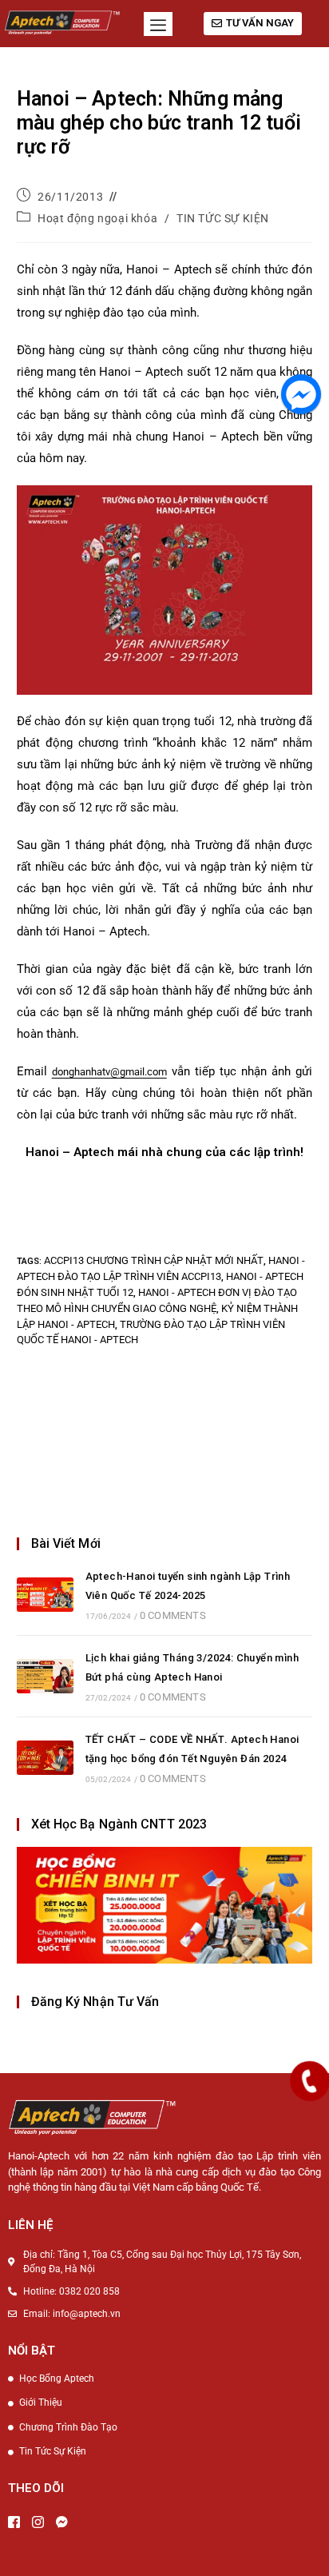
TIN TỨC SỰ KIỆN (223, 218)
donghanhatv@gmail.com (109, 1072)
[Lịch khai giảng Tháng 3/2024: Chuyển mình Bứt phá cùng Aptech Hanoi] (45, 1676)
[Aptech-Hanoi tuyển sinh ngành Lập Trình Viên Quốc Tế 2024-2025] (45, 1595)
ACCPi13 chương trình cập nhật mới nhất (154, 1260)
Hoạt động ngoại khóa (97, 218)
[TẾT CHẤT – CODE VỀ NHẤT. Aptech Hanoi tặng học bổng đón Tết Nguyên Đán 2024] (45, 1758)
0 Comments (173, 1615)
